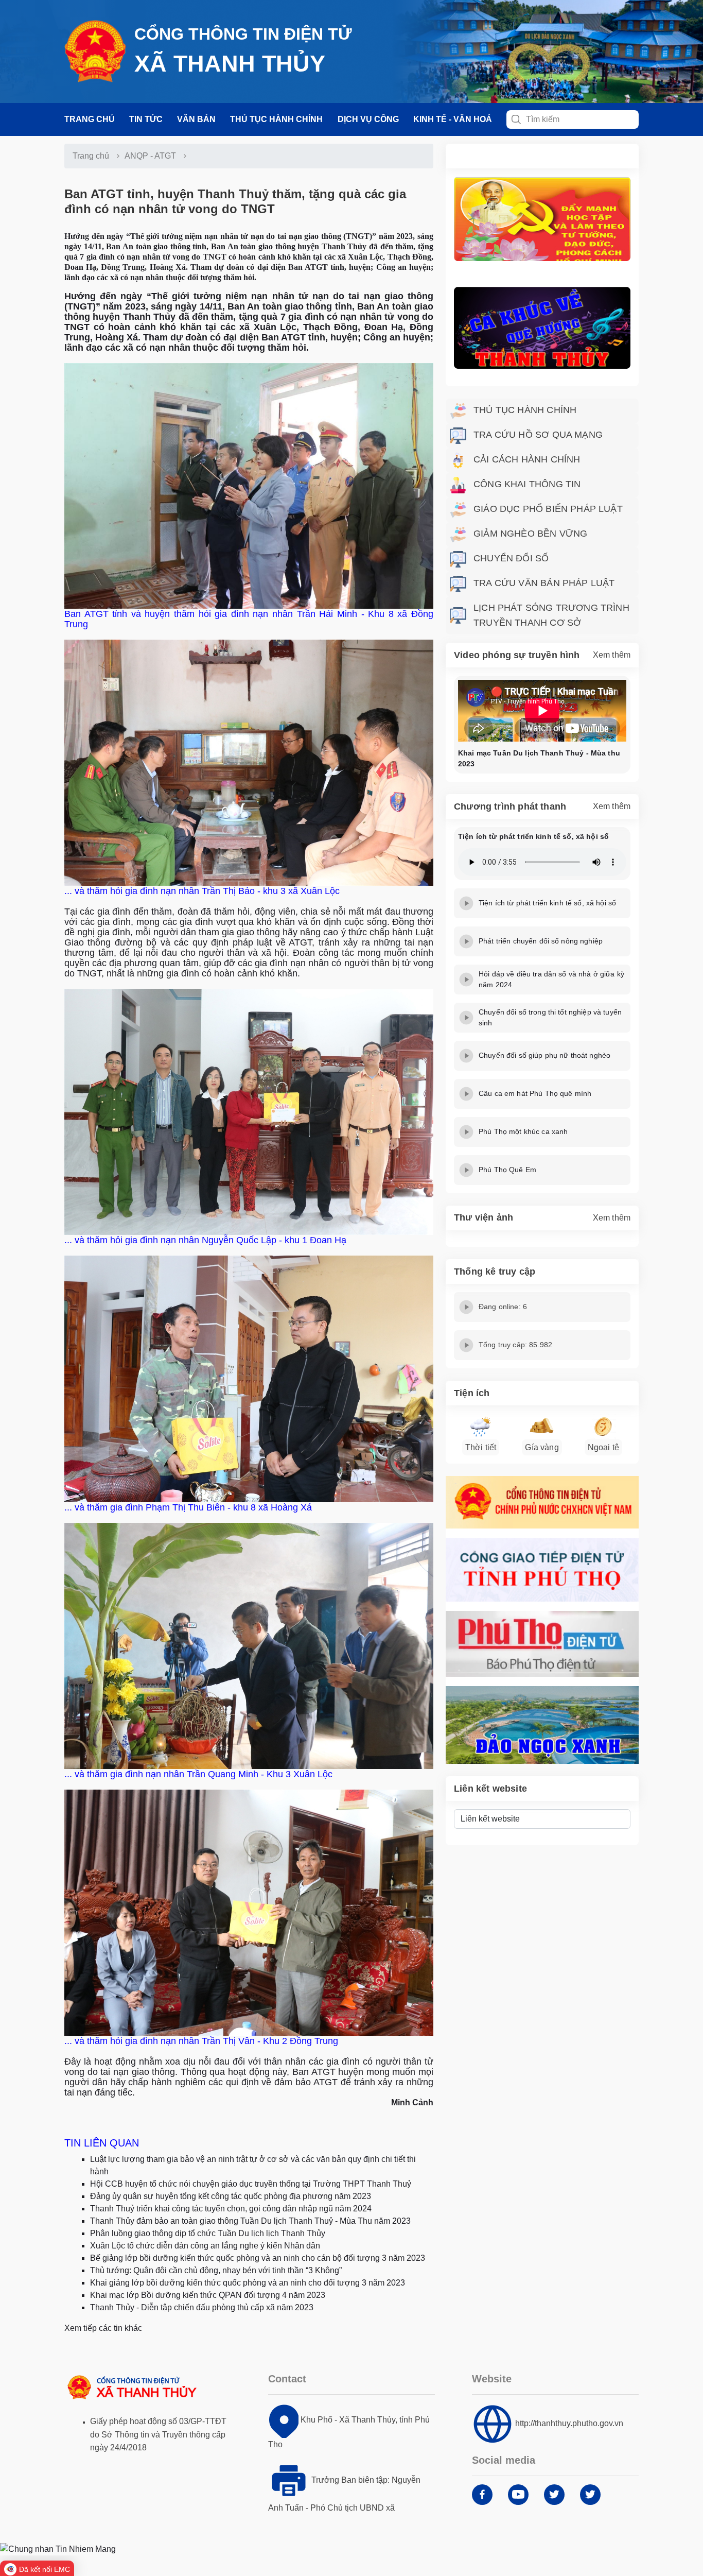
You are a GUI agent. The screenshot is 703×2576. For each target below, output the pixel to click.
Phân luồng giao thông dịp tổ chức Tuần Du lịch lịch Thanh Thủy (208, 2233)
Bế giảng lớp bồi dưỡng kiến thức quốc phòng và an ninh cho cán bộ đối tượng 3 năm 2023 (258, 2258)
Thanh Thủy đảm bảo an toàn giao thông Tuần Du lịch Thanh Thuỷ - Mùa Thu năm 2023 (250, 2221)
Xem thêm (612, 655)
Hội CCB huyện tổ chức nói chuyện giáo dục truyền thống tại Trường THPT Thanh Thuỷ (251, 2184)
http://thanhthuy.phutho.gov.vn (569, 2423)
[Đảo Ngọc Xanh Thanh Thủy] (542, 1725)
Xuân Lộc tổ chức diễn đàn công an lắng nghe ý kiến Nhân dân (205, 2246)
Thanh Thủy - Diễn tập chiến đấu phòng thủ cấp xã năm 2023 (202, 2307)
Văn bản (196, 119)
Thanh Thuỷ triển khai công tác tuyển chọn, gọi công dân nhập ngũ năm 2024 (231, 2209)
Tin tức (146, 119)
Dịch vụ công (368, 119)
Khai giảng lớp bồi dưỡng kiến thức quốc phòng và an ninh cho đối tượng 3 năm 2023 (248, 2283)
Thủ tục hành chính (276, 119)
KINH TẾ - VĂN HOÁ (453, 119)
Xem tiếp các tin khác (103, 2328)
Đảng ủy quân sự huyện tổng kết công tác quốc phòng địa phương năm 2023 (231, 2196)
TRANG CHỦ (90, 119)
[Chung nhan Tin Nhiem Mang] (58, 2548)
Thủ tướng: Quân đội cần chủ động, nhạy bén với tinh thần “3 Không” (216, 2270)
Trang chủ (91, 156)
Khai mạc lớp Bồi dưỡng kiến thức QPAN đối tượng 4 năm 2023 (208, 2295)
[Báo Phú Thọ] (542, 1644)
